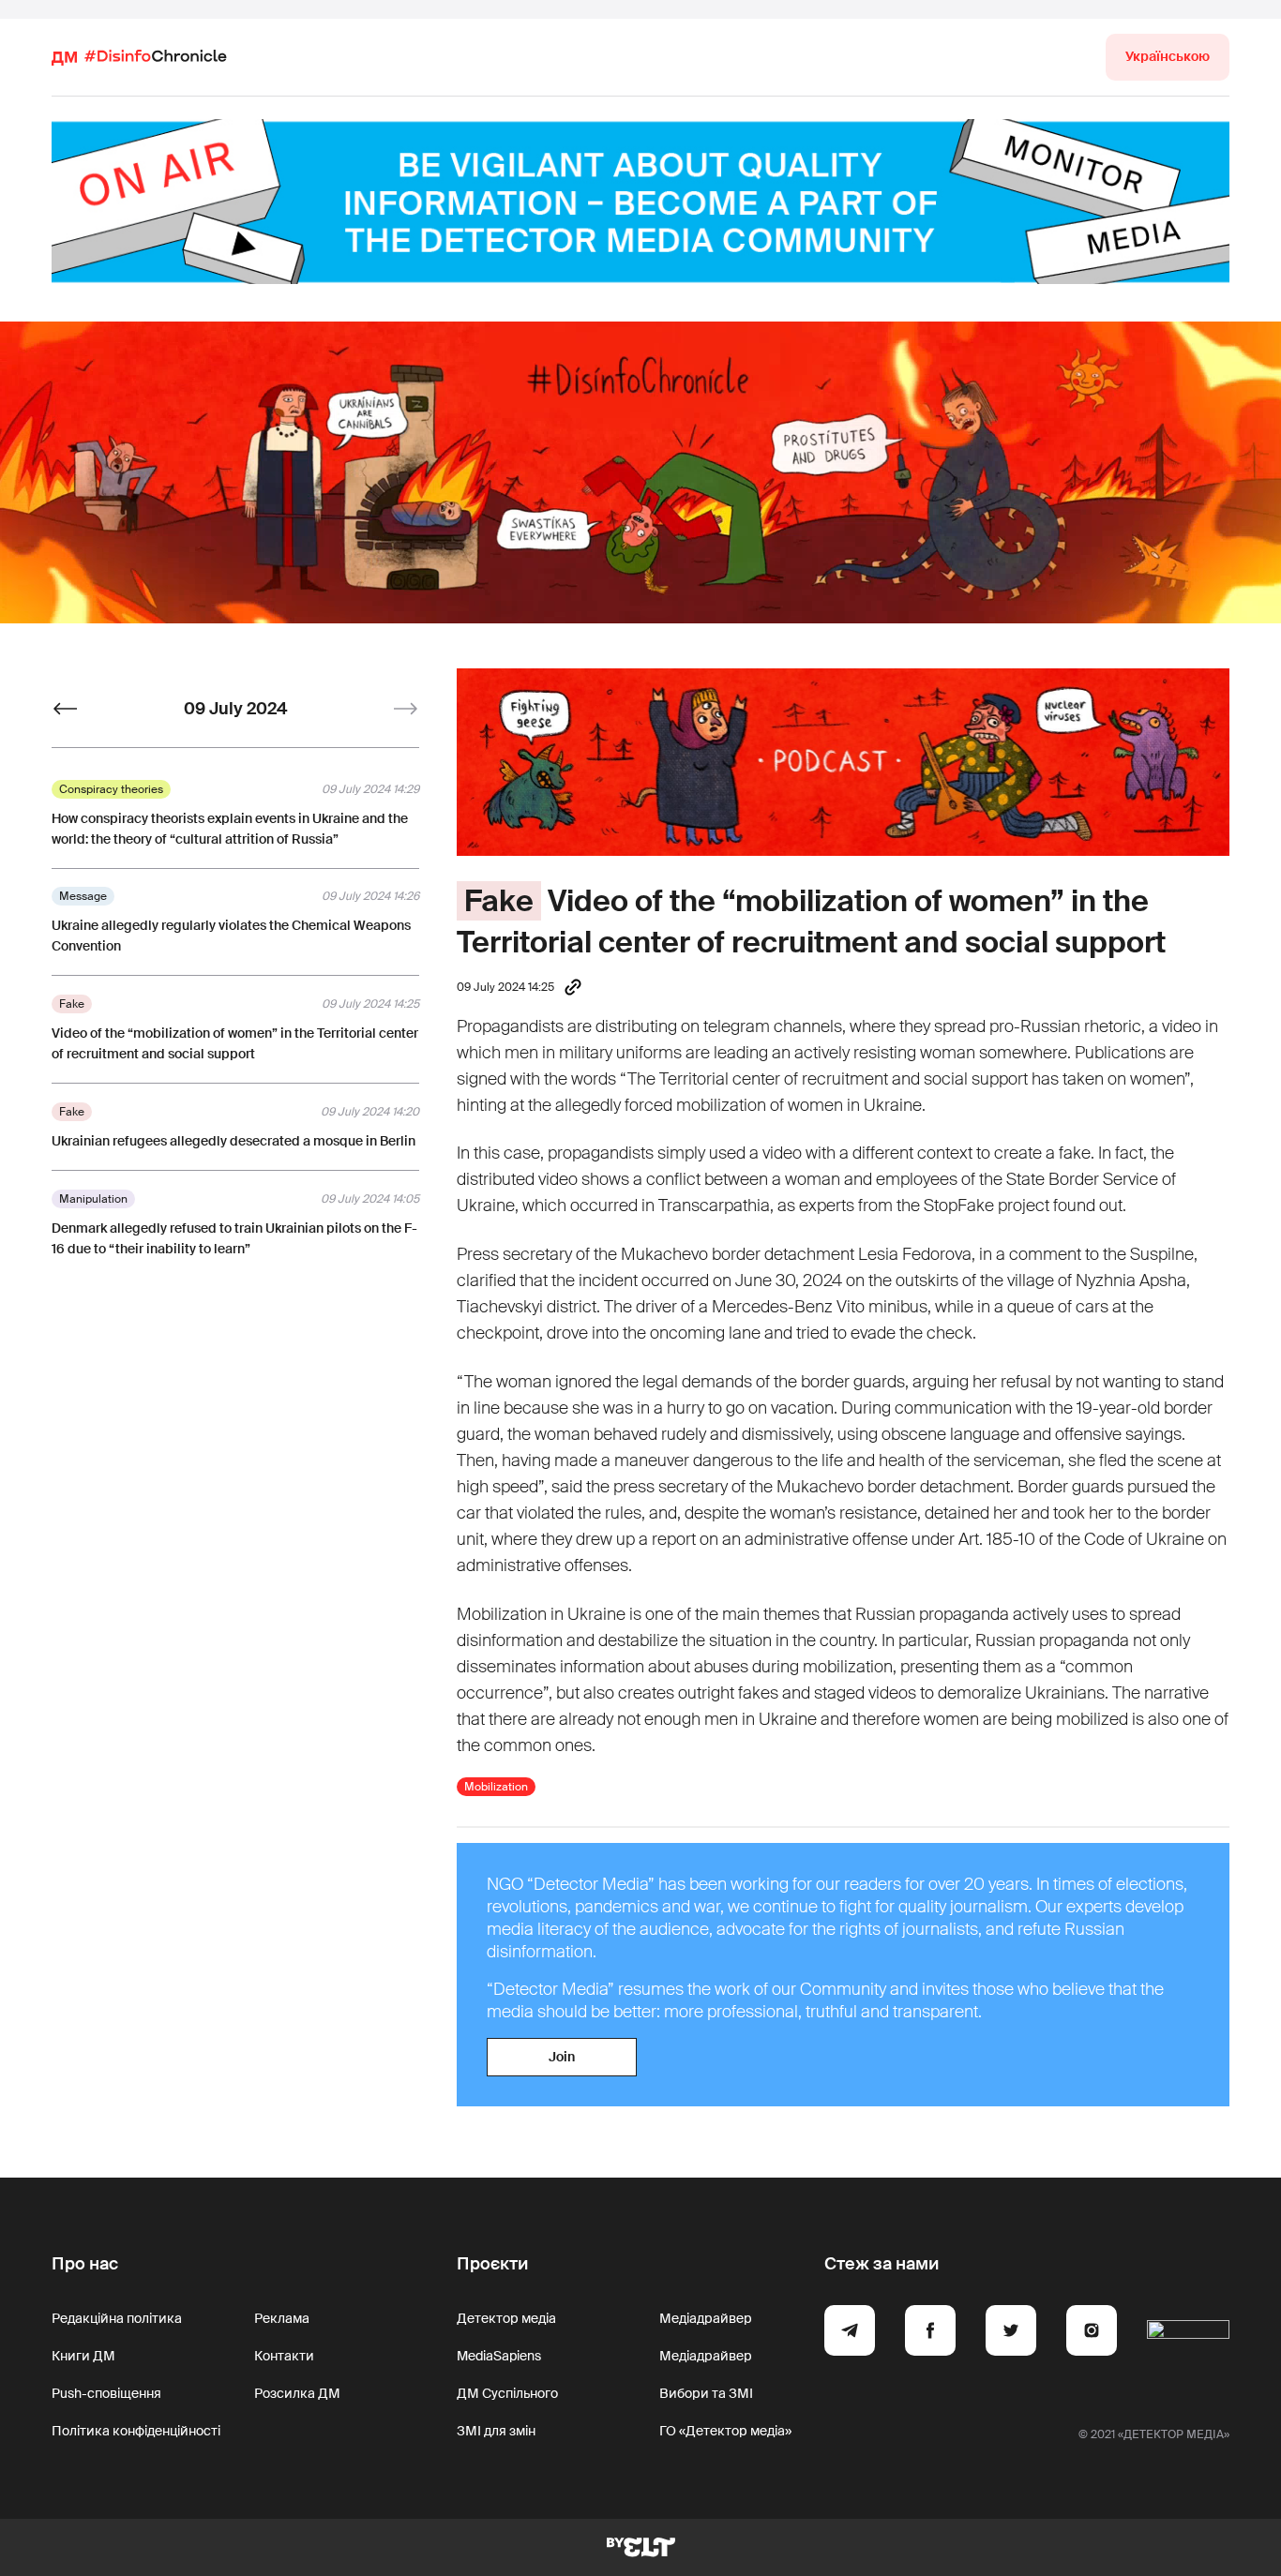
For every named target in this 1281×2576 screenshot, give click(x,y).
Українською (1168, 56)
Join (562, 2057)
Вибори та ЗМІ (706, 2393)
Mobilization (496, 1787)
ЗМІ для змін (496, 2431)
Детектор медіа (506, 2318)
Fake (499, 901)
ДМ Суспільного (507, 2393)
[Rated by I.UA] (1188, 2333)
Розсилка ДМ (297, 2393)
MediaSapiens (499, 2356)
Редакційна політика (117, 2318)
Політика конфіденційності (136, 2431)
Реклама (282, 2318)
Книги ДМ (83, 2356)
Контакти (284, 2356)
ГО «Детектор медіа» (725, 2431)
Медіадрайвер (706, 2318)
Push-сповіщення (106, 2393)
